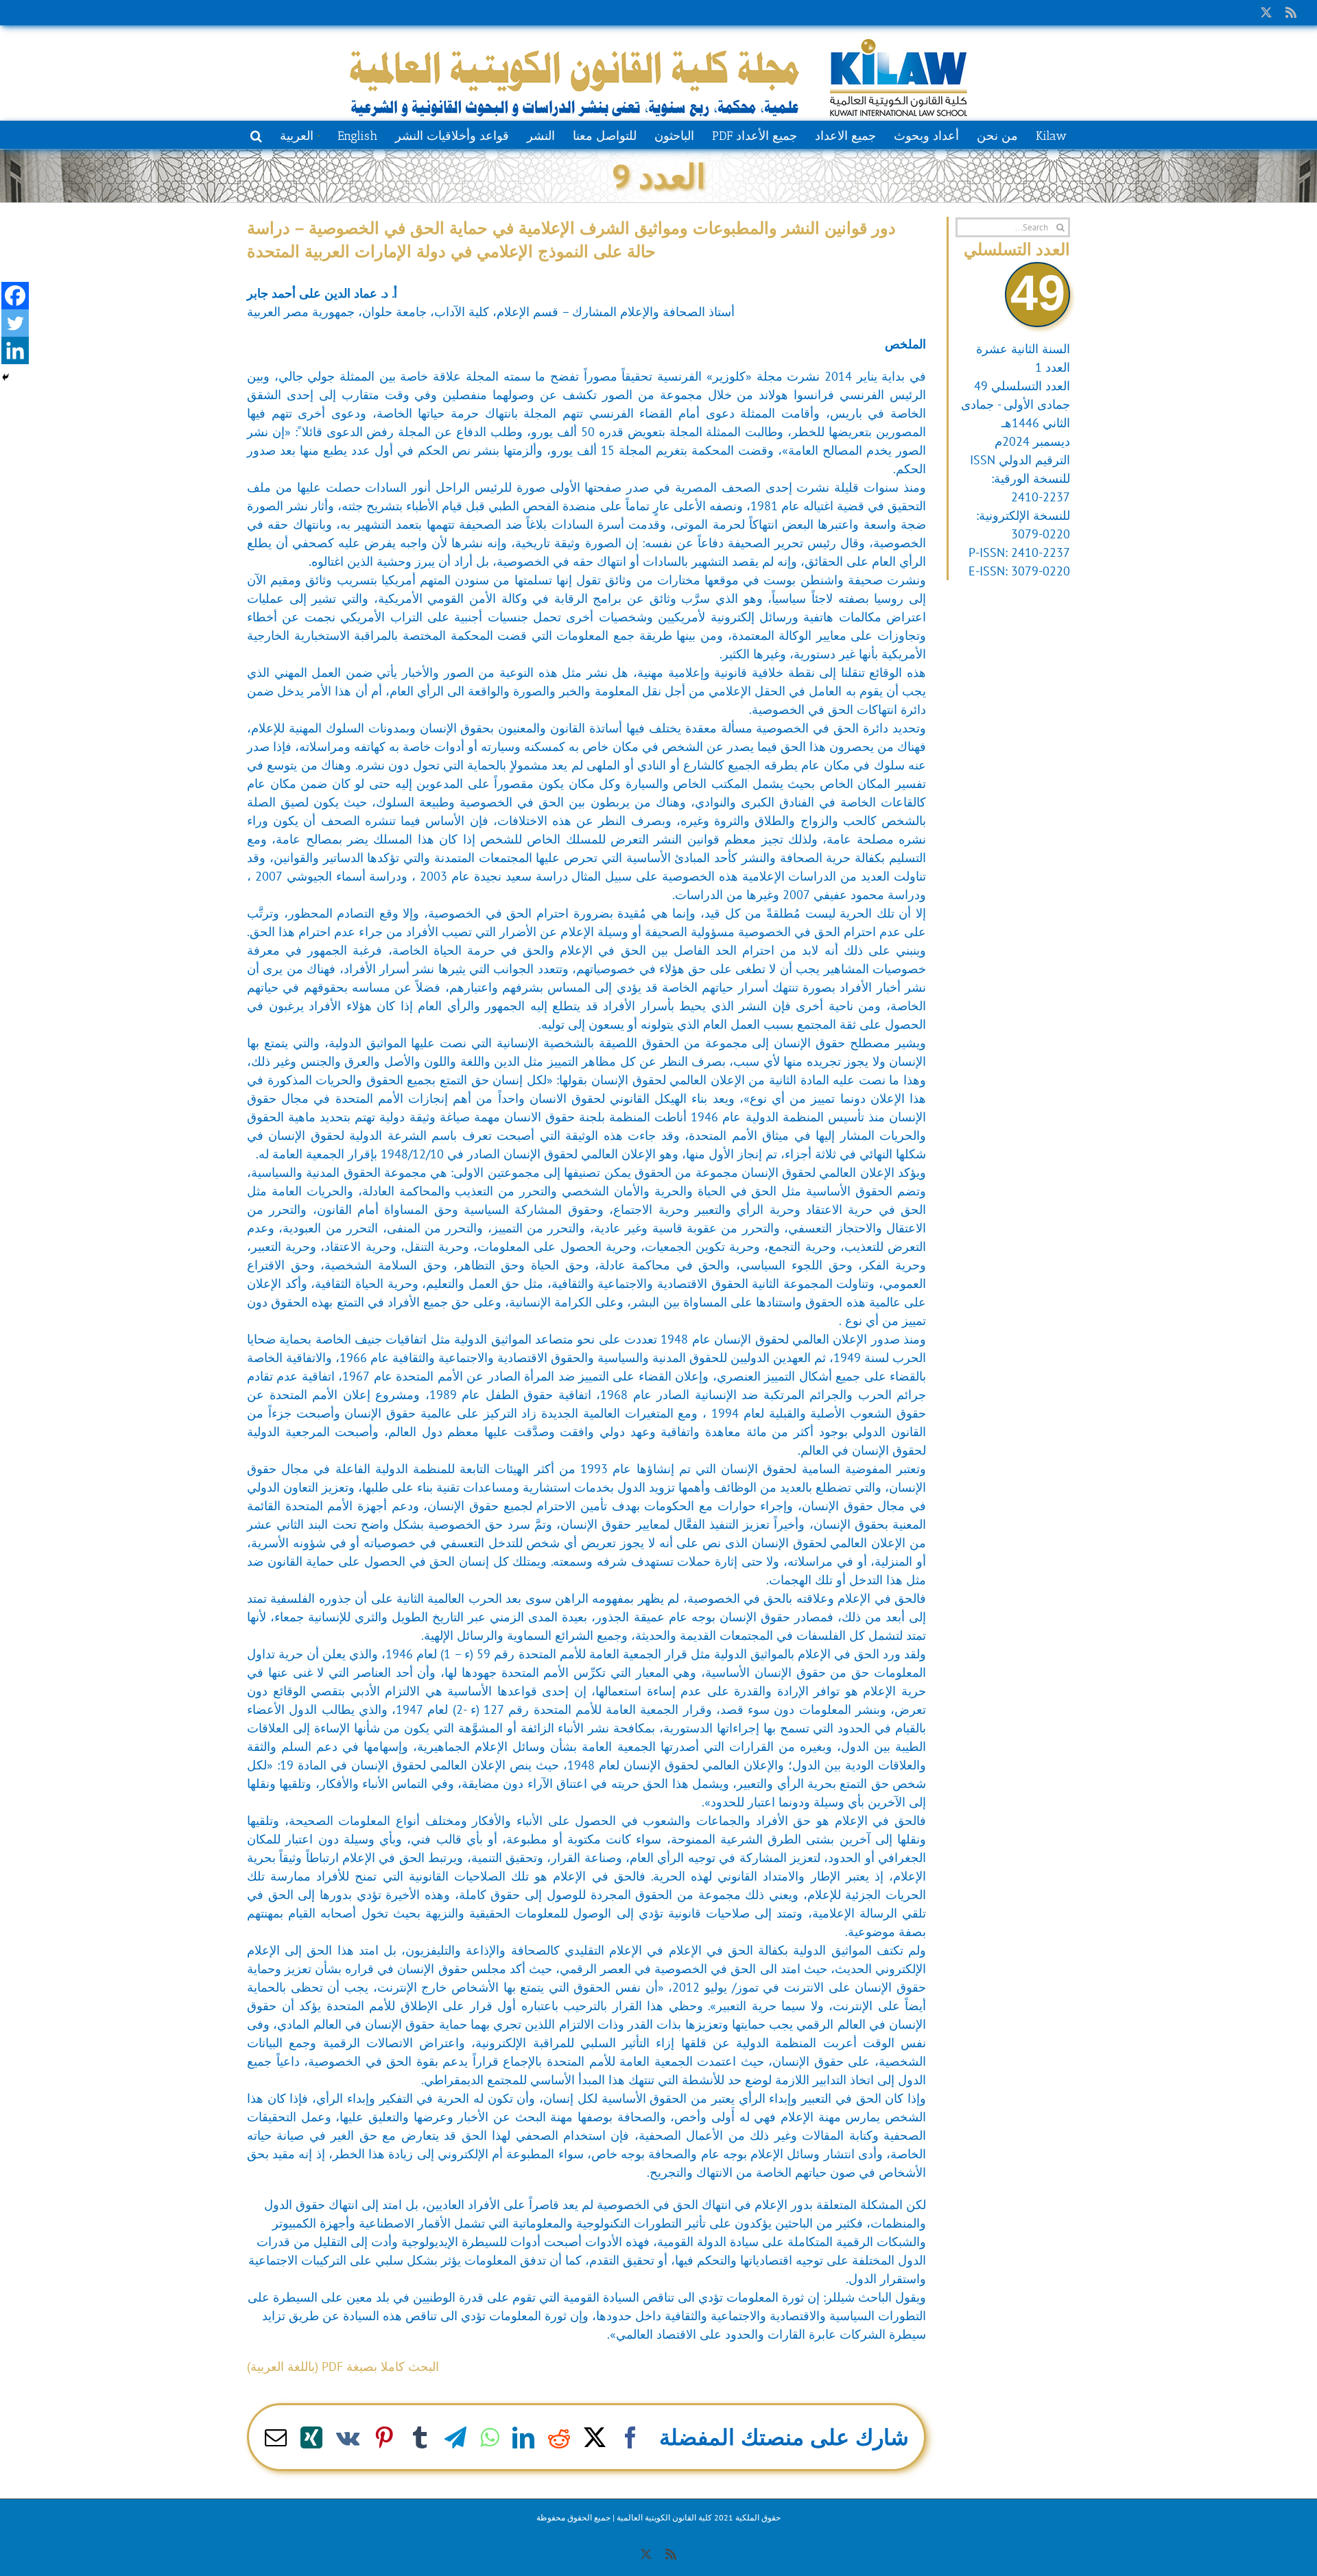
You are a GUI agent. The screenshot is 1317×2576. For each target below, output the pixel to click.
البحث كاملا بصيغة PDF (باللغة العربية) (343, 2366)
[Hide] (5, 377)
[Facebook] (15, 296)
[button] (256, 134)
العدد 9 (658, 176)
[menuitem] (299, 134)
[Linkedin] (15, 350)
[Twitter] (15, 323)
